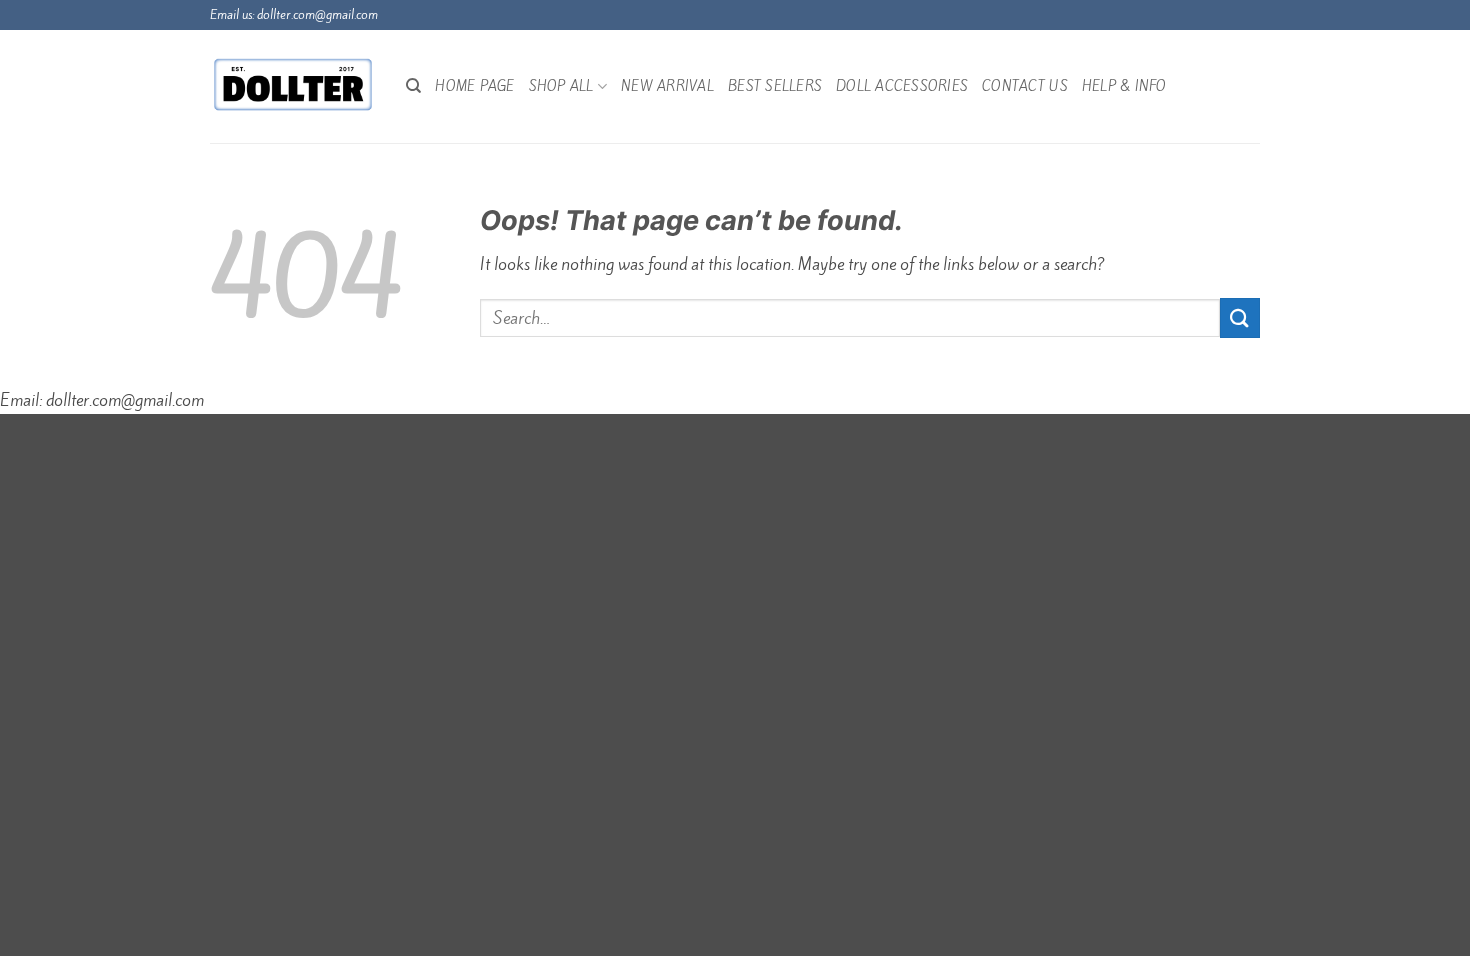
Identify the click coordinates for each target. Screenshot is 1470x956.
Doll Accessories (902, 86)
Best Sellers (775, 86)
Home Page (474, 86)
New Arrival (667, 86)
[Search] (413, 86)
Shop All (561, 86)
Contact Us (1025, 86)
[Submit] (1240, 317)
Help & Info (1124, 86)
